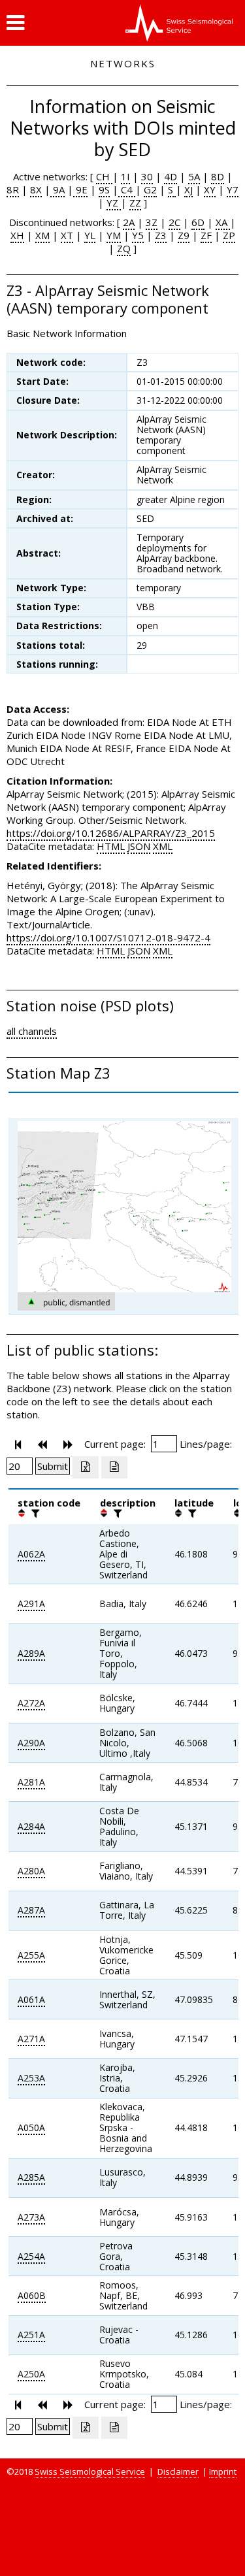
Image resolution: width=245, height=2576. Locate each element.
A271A (31, 2039)
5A (194, 176)
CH (104, 176)
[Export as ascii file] (114, 1467)
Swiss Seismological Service (90, 2471)
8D (218, 176)
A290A (31, 1743)
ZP (229, 235)
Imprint (223, 2471)
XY (210, 189)
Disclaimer (178, 2471)
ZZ (135, 203)
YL (90, 235)
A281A (31, 1782)
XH (17, 235)
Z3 (161, 235)
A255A (31, 1955)
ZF (206, 235)
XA (223, 222)
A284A (31, 1826)
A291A (31, 1604)
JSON (139, 846)
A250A (31, 2374)
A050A (31, 2128)
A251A (31, 2335)
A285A (31, 2177)
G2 (150, 189)
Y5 (138, 235)
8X (36, 189)
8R (13, 189)
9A (57, 189)
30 (147, 176)
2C (174, 222)
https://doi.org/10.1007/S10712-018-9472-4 (108, 937)
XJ (188, 189)
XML (163, 846)
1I (125, 176)
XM (42, 235)
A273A (31, 2217)
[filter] (34, 1513)
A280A (31, 1871)
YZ (114, 203)
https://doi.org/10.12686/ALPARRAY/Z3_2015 (111, 833)
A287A (31, 1910)
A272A (31, 1703)
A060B (32, 2295)
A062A (31, 1554)
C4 (127, 189)
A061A (31, 1999)
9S (104, 189)
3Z (152, 222)
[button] (15, 23)
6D (198, 222)
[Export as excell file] (86, 1467)
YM (114, 235)
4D (171, 176)
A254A (31, 2256)
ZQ (124, 248)
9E (80, 189)
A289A (31, 1653)
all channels (32, 1031)
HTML (111, 846)
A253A (31, 2078)
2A (129, 222)
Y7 (233, 189)
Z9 (184, 235)
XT (67, 235)
